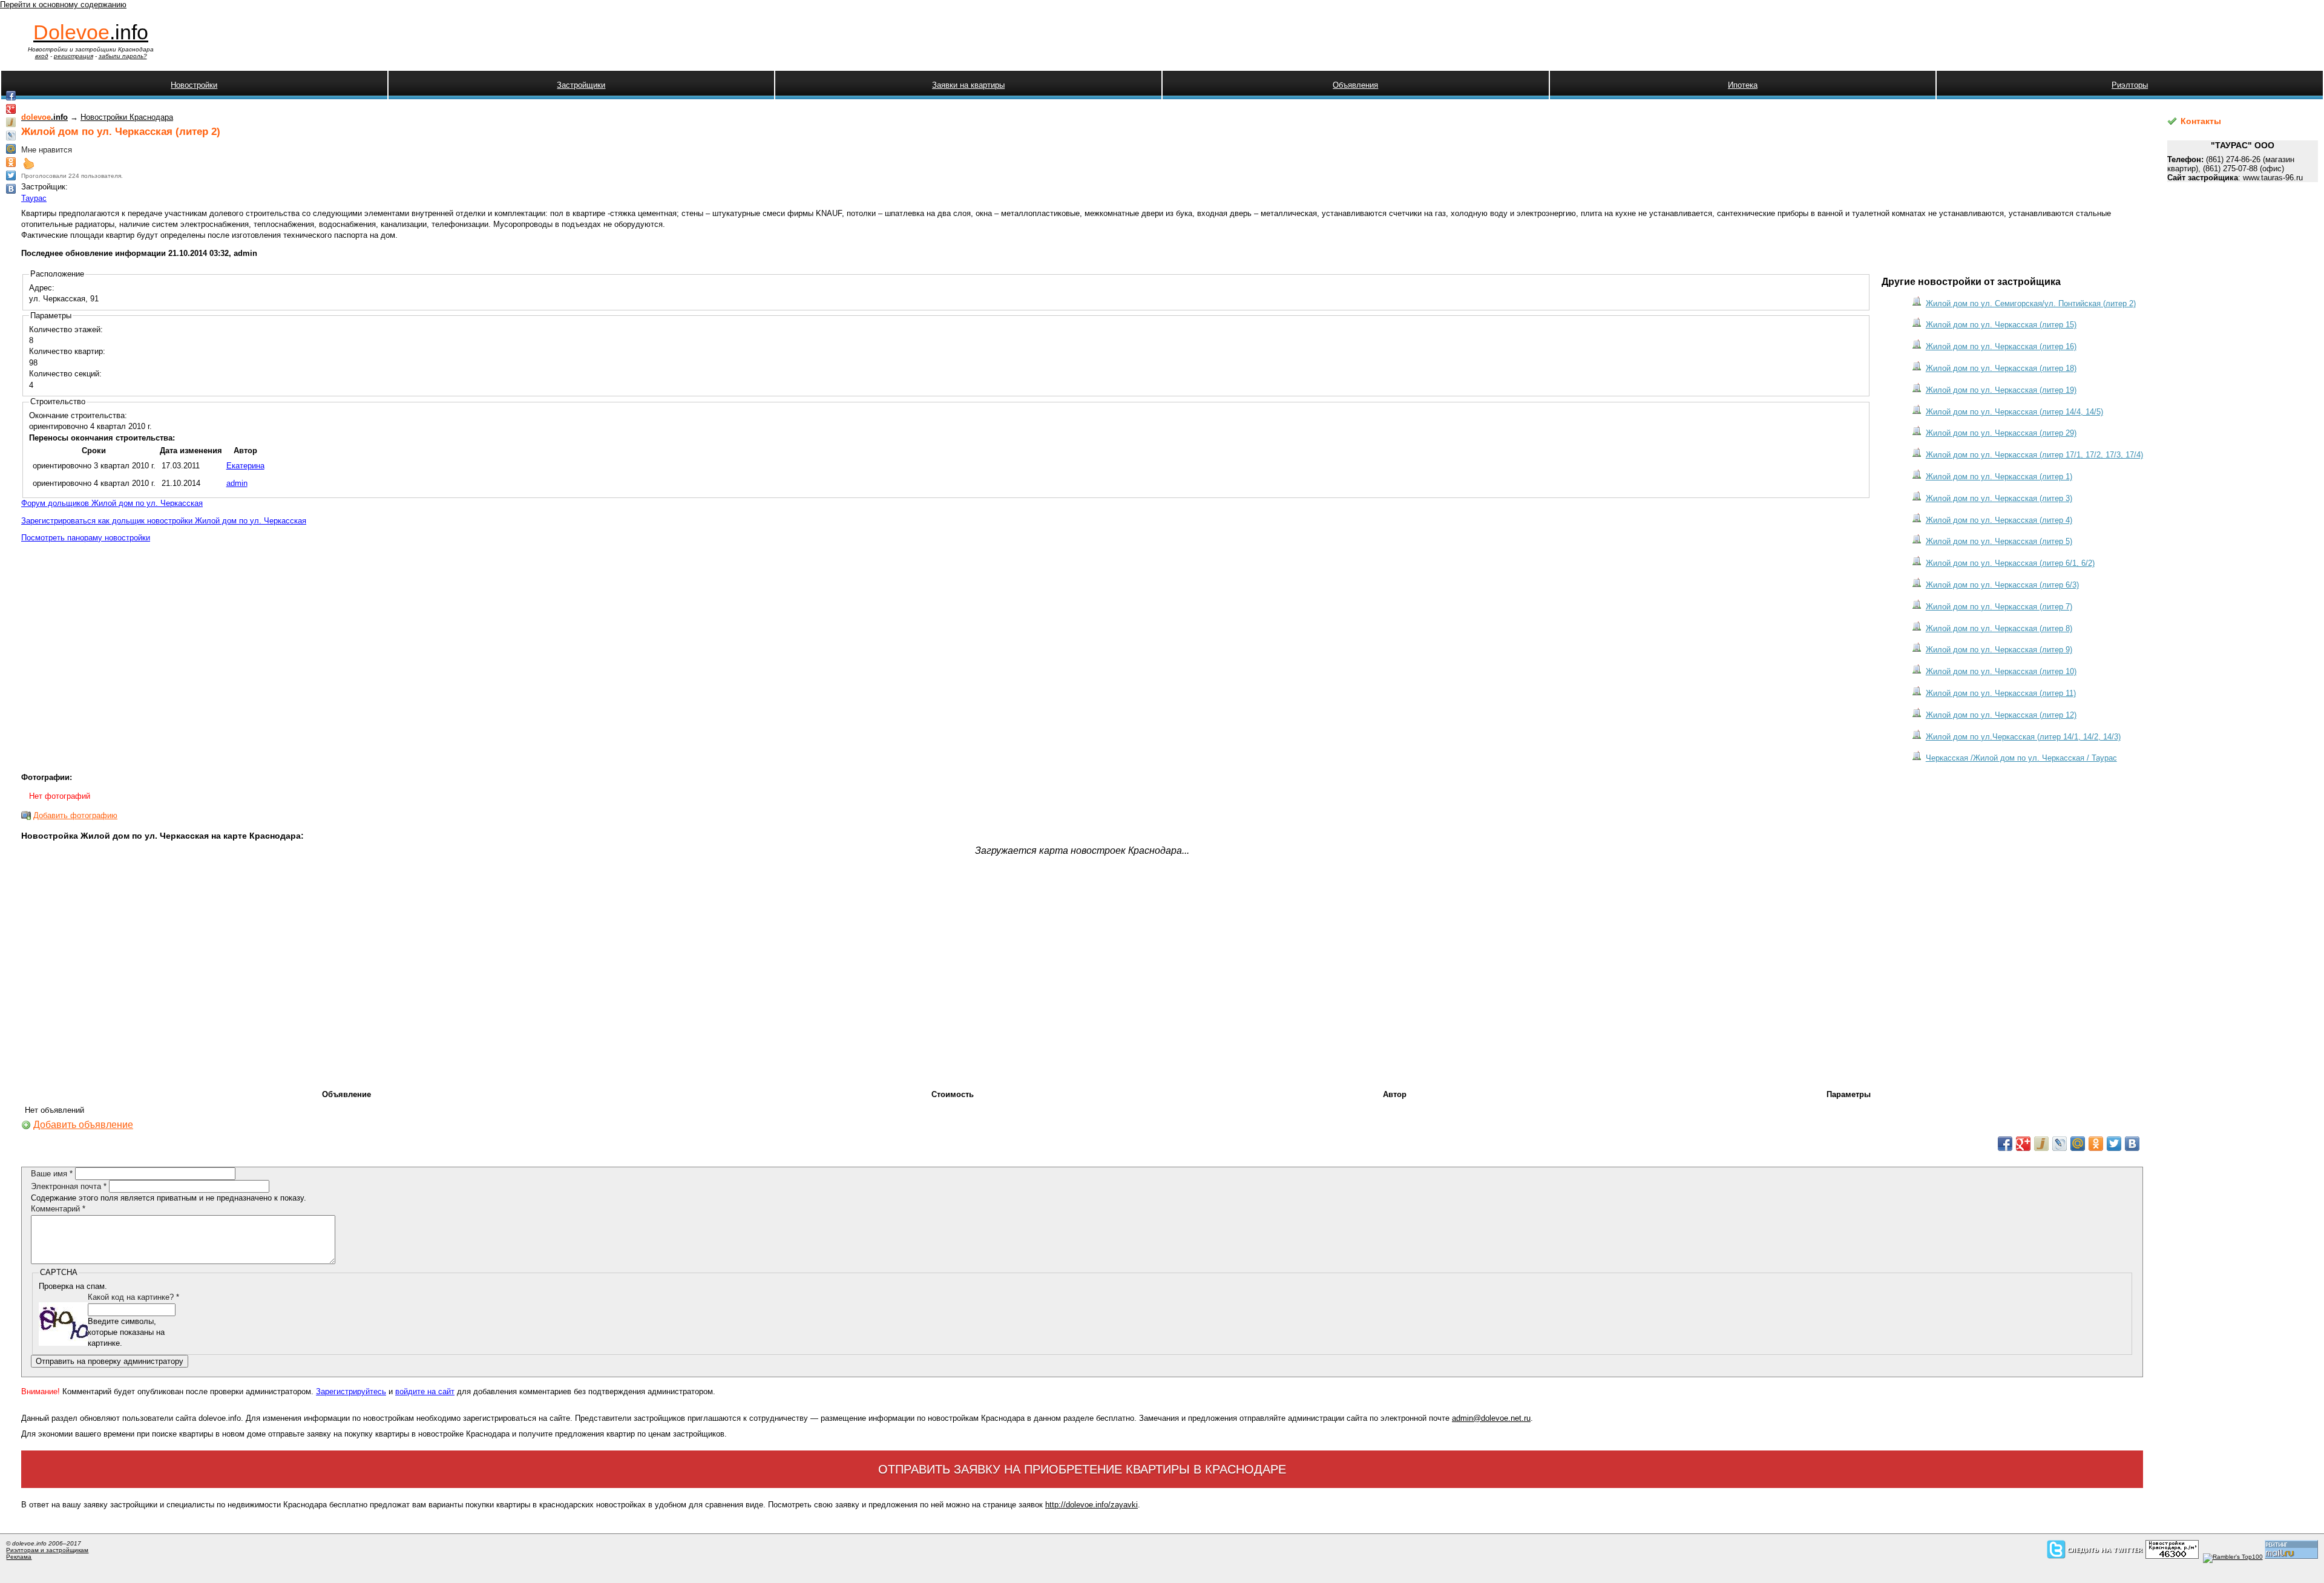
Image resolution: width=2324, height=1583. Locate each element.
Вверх (28, 163)
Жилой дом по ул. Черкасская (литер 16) (2001, 346)
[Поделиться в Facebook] (2005, 1144)
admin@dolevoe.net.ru (1491, 1418)
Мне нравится (47, 150)
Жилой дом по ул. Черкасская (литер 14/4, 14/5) (2014, 412)
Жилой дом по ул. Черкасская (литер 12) (2001, 715)
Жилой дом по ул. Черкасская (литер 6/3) (2002, 585)
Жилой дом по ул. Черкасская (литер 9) (1999, 650)
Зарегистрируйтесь (351, 1391)
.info (91, 32)
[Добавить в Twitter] (2114, 1144)
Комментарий (58, 1209)
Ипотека (1743, 85)
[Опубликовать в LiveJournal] (2060, 1144)
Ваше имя (52, 1174)
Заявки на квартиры (968, 85)
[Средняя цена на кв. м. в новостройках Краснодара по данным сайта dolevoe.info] (2172, 1557)
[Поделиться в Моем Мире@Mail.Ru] (2078, 1144)
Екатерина (245, 466)
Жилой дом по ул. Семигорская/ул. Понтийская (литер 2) (2031, 303)
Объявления (1355, 85)
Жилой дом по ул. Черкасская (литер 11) (2001, 693)
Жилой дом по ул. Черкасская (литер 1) (1999, 477)
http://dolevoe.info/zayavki (1091, 1505)
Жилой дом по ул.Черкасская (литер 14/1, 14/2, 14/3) (2023, 737)
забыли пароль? (123, 56)
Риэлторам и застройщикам (47, 1550)
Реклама (19, 1557)
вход (42, 56)
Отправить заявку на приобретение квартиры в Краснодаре (1082, 1469)
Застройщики (581, 85)
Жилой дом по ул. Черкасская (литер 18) (2001, 368)
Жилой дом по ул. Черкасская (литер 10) (2001, 671)
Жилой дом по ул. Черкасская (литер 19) (2001, 390)
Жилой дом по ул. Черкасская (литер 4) (1999, 520)
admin (237, 483)
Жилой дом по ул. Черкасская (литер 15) (2001, 325)
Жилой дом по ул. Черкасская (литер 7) (1999, 607)
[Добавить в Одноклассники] (2096, 1144)
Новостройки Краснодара (127, 117)
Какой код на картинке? (133, 1297)
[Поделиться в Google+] (2023, 1144)
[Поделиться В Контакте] (2132, 1144)
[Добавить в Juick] (2041, 1144)
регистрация (74, 56)
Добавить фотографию (75, 815)
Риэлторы (2130, 85)
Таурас (34, 198)
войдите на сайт (425, 1391)
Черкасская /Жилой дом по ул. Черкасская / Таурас (2021, 758)
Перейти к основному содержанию (63, 5)
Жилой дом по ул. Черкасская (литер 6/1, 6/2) (2010, 563)
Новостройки (194, 85)
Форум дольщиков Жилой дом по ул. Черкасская (112, 503)
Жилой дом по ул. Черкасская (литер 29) (2001, 433)
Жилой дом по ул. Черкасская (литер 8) (1999, 628)
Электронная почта (69, 1186)
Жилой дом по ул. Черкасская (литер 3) (1999, 498)
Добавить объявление (83, 1125)
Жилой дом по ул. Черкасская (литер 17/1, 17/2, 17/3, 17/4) (2034, 455)
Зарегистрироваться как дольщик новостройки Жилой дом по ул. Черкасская (164, 521)
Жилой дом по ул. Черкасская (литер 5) (1999, 541)
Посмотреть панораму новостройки (86, 538)
